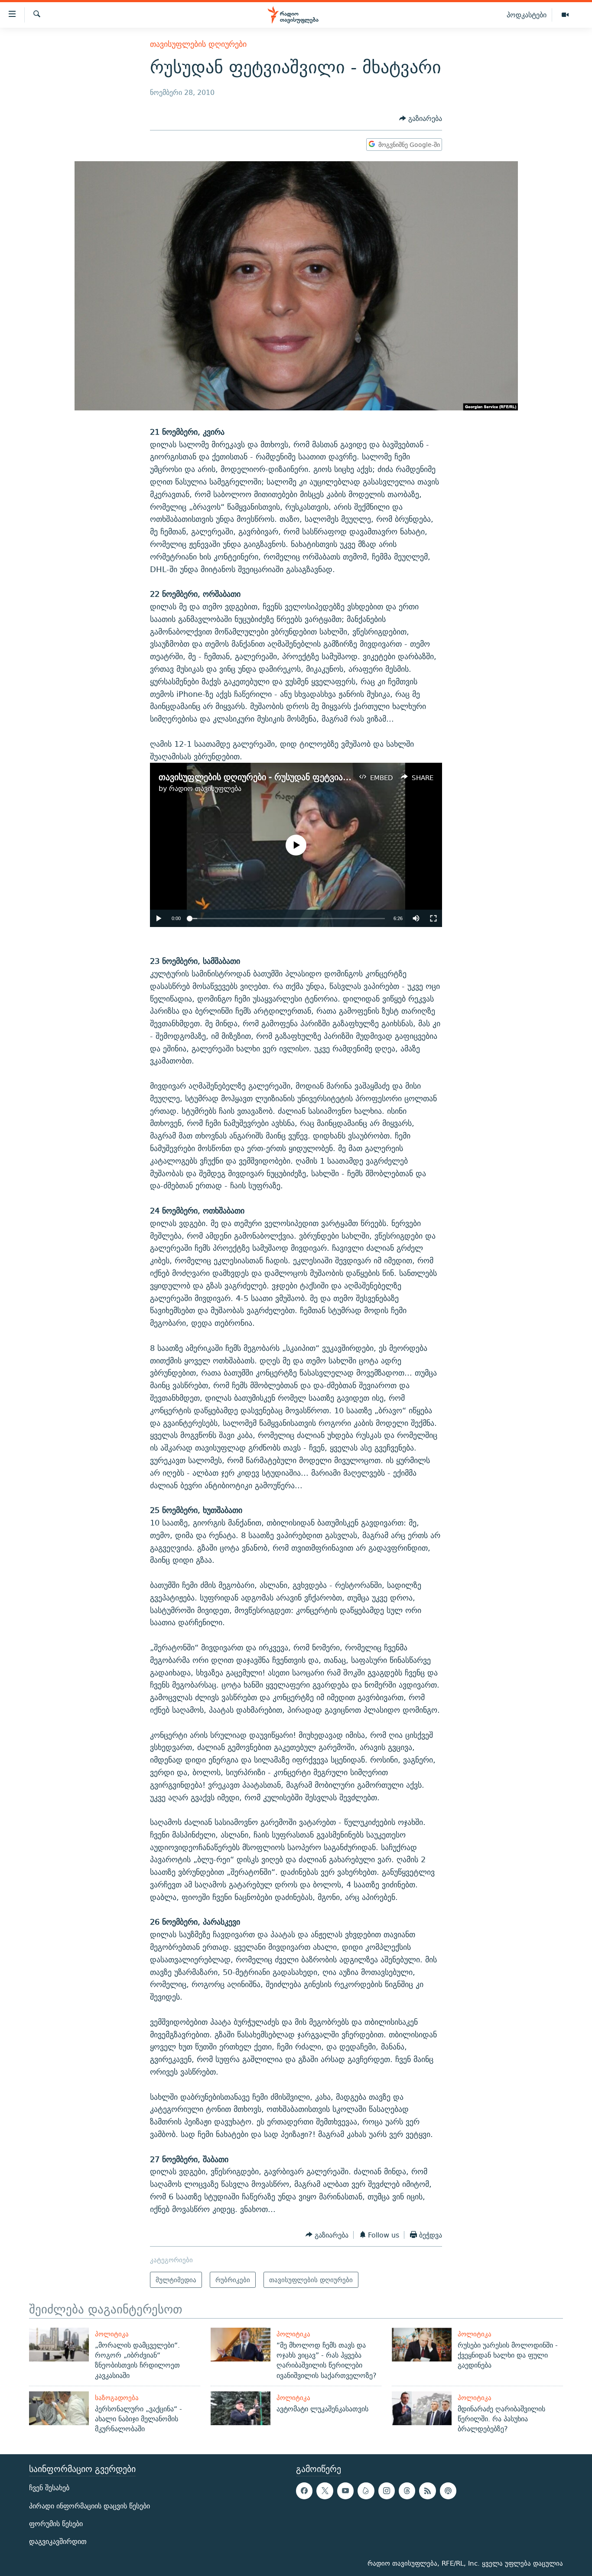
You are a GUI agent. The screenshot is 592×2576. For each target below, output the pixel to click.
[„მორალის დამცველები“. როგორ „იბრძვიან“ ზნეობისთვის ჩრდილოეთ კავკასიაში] (59, 2345)
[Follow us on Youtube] (345, 2491)
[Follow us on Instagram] (387, 2491)
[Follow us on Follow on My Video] (366, 2491)
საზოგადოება (117, 2398)
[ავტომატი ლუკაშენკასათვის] (241, 2408)
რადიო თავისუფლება (205, 789)
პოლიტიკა (112, 2334)
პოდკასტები (527, 15)
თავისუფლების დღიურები (198, 44)
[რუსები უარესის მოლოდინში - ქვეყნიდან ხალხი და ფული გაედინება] (422, 2345)
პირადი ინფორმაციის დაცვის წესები (89, 2506)
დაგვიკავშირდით (58, 2542)
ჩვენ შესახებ (49, 2488)
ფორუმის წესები (56, 2523)
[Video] (565, 15)
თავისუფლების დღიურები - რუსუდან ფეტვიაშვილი (264, 777)
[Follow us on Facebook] (304, 2491)
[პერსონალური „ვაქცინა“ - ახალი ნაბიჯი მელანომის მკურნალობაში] (59, 2408)
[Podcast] (448, 2491)
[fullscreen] (433, 918)
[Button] (421, 119)
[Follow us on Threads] (407, 2491)
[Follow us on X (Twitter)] (325, 2491)
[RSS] (427, 2491)
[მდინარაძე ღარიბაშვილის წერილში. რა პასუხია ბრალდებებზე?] (422, 2408)
